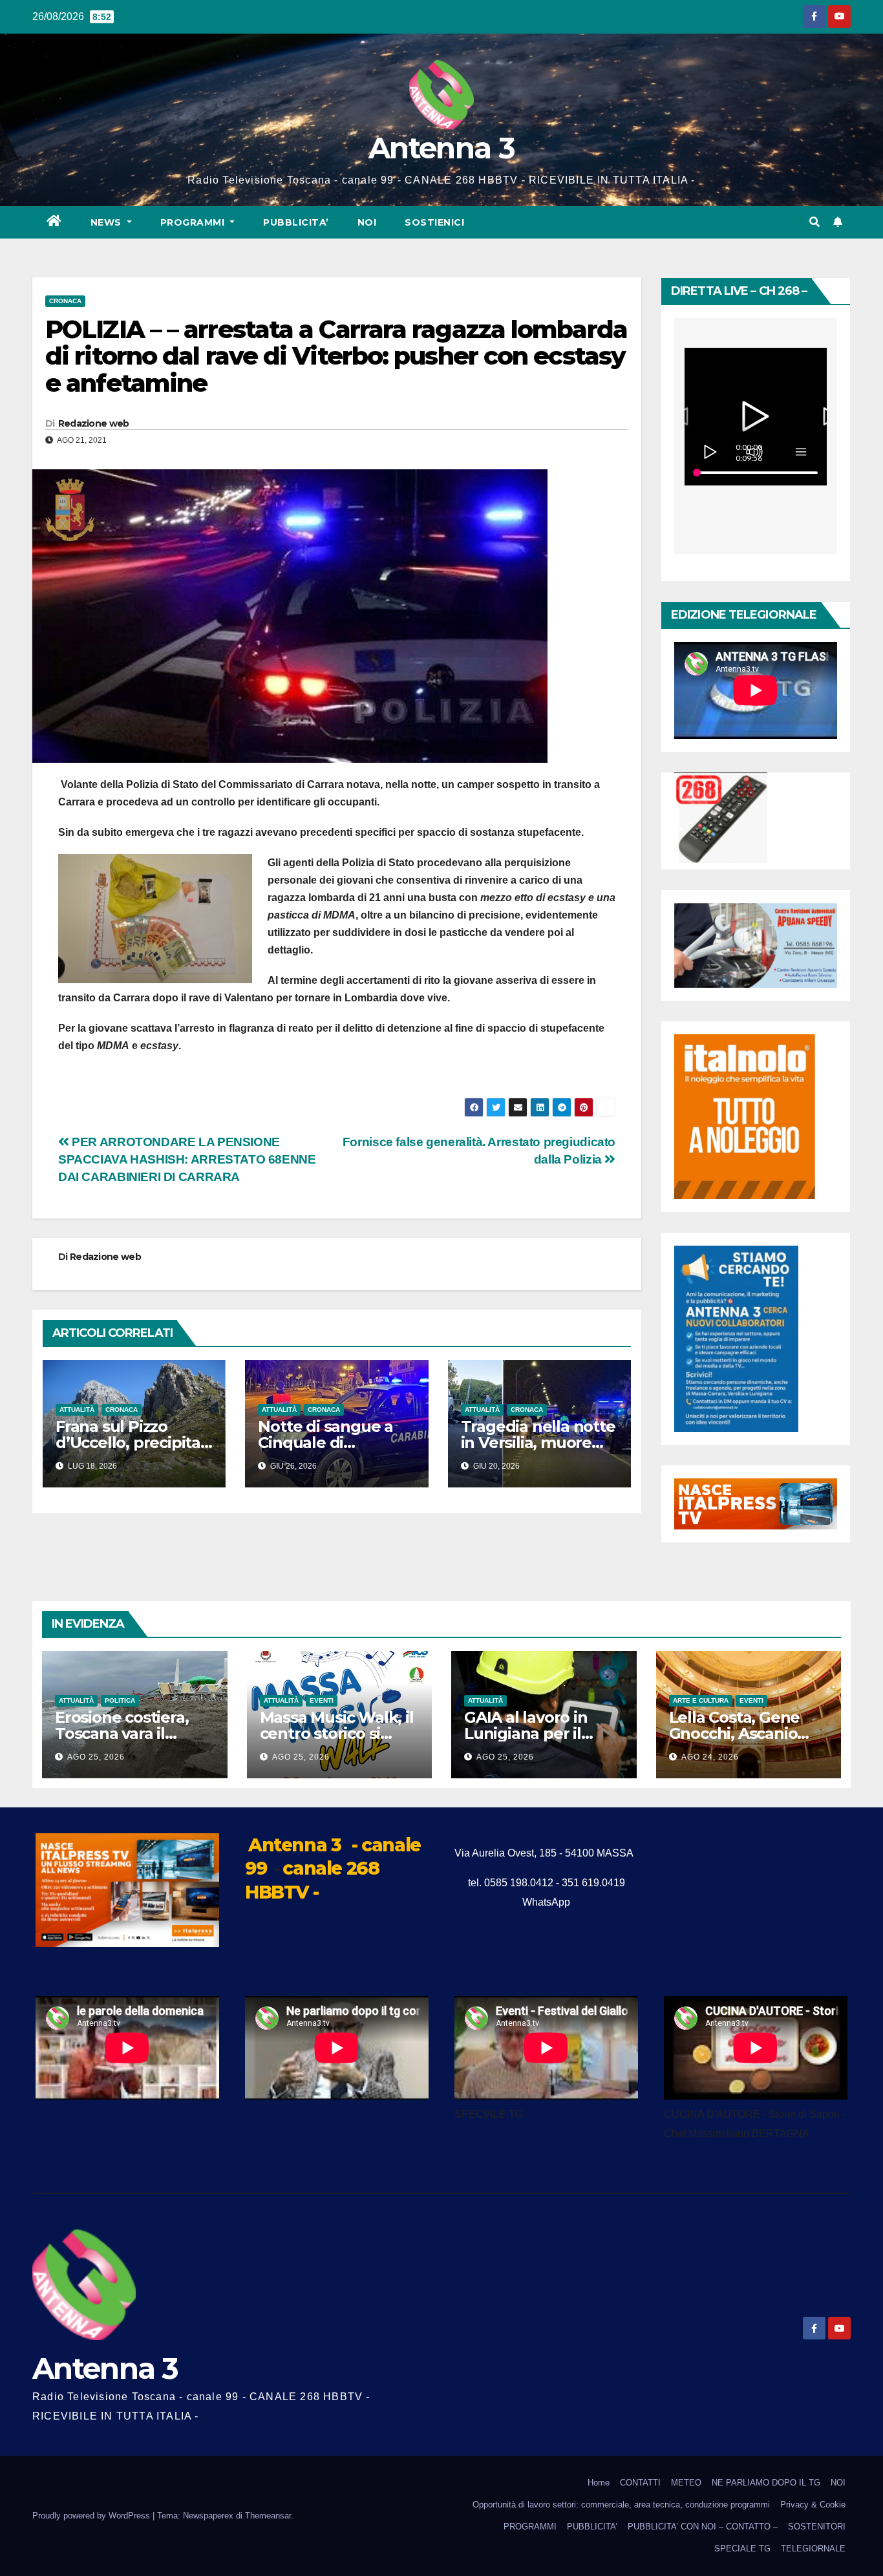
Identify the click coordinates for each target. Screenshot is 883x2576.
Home (599, 2483)
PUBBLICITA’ (296, 222)
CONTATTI (640, 2483)
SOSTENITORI (817, 2527)
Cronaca (65, 301)
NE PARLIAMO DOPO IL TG (766, 2483)
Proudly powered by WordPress (92, 2516)
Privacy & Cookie (813, 2505)
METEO (686, 2483)
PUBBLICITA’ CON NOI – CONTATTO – (703, 2527)
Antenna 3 (441, 148)
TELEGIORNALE (813, 2549)
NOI (367, 222)
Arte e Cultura (701, 1700)
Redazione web (94, 423)
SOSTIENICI (434, 222)
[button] (814, 222)
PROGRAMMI (530, 2527)
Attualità (77, 1410)
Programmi (194, 222)
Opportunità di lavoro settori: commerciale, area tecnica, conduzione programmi (621, 2505)
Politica (120, 1700)
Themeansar (268, 2516)
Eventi (322, 1700)
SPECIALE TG (742, 2549)
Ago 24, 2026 (710, 1757)
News (108, 222)
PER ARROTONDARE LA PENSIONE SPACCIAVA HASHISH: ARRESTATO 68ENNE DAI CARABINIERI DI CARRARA (187, 1159)
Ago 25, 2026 (96, 1757)
